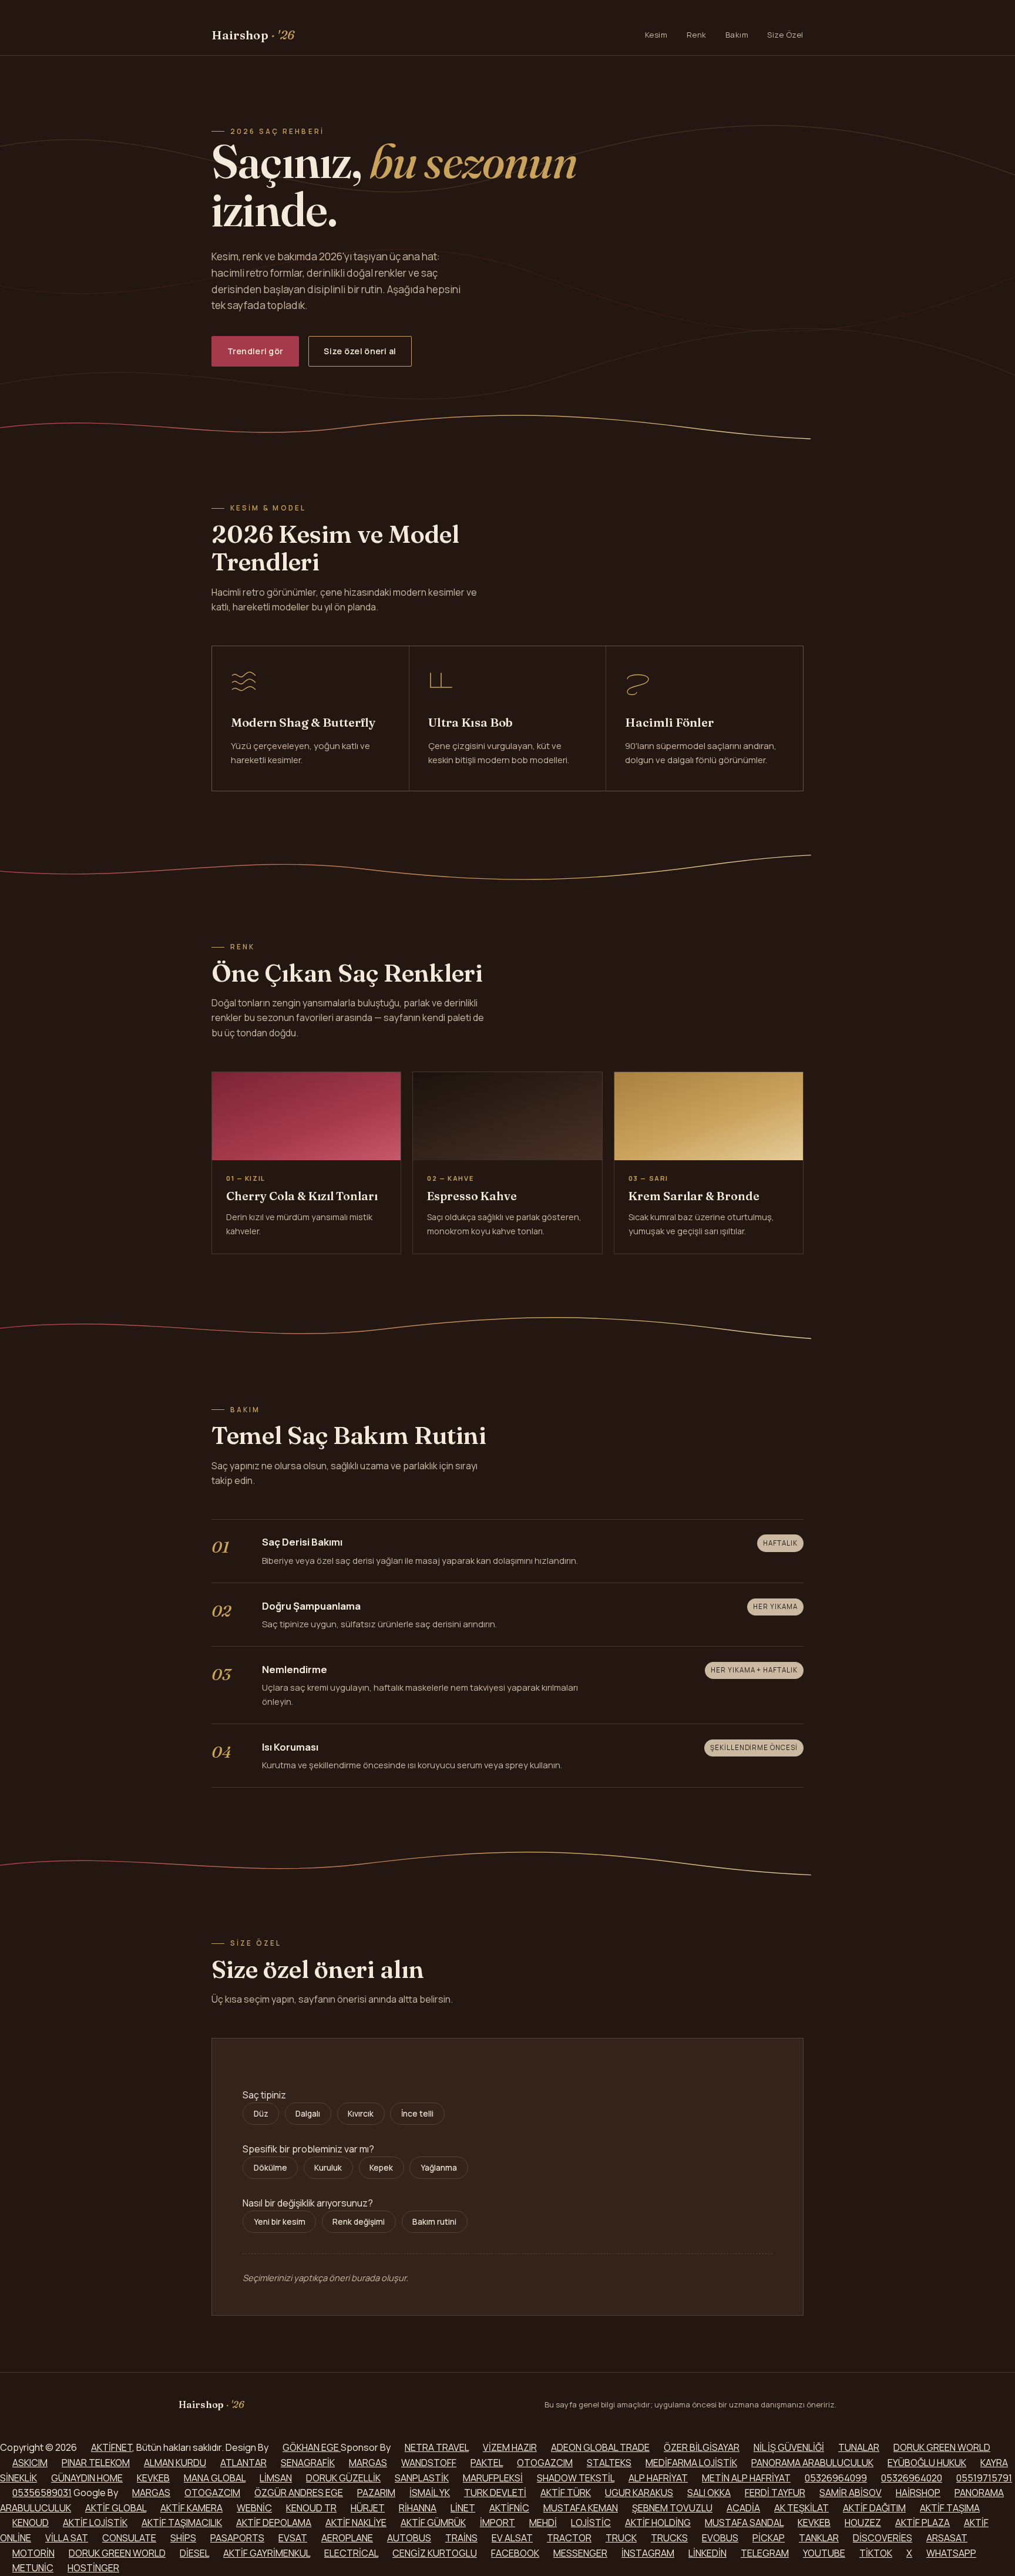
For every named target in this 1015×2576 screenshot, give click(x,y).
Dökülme (270, 2168)
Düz (261, 2114)
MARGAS (368, 2463)
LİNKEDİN (708, 2553)
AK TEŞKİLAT (801, 2508)
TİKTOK (876, 2553)
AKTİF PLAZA (922, 2523)
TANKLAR (819, 2538)
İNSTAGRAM (648, 2553)
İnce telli (417, 2114)
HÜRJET (368, 2508)
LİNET (463, 2508)
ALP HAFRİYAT (658, 2478)
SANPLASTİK (422, 2478)
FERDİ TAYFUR (775, 2493)
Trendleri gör (256, 351)
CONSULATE (129, 2538)
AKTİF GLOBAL (116, 2508)
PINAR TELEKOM (96, 2463)
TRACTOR (569, 2538)
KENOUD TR (311, 2508)
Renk (697, 35)
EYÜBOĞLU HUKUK (927, 2463)
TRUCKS (669, 2538)
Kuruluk (328, 2168)
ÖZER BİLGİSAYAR (702, 2447)
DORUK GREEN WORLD (942, 2447)
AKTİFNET (112, 2447)
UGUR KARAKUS (639, 2493)
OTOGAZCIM (545, 2463)
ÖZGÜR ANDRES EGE (299, 2493)
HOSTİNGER (93, 2568)
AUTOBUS (409, 2538)
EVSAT (293, 2538)
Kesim (656, 35)
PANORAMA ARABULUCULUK (812, 2463)
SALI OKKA (709, 2493)
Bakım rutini (434, 2222)
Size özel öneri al (360, 351)
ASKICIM (30, 2463)
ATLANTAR (243, 2463)
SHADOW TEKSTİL (576, 2478)
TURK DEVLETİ (495, 2493)
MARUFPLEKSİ (493, 2478)
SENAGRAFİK (308, 2463)
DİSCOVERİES (883, 2538)
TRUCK (621, 2538)
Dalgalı (308, 2114)
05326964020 (912, 2478)
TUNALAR (859, 2447)
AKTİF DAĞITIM (874, 2508)
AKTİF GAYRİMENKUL (267, 2553)
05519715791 (984, 2478)
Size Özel (785, 35)
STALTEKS (609, 2463)
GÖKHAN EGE (312, 2447)
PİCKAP (769, 2538)
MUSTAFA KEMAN (581, 2508)
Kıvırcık (361, 2114)
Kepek (381, 2168)
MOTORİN (33, 2553)
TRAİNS (461, 2538)
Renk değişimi (359, 2222)
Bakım (737, 35)
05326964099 (836, 2478)
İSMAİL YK (430, 2493)
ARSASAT (947, 2538)
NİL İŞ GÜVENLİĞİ (789, 2447)
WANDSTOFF (429, 2463)
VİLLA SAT (67, 2538)
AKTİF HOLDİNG (658, 2523)
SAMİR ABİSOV (851, 2493)
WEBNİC (254, 2508)
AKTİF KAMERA (191, 2508)
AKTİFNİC (509, 2508)
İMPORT (498, 2523)
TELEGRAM (765, 2553)
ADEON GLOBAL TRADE (600, 2447)
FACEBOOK (515, 2553)
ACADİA (743, 2508)
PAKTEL (487, 2463)
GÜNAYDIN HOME (87, 2478)
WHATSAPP (951, 2553)
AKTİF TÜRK (566, 2493)
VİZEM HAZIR (510, 2447)
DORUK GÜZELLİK (343, 2478)
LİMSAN (276, 2478)
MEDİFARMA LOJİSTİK (691, 2463)
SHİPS (183, 2538)
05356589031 (42, 2493)
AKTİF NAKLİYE (356, 2523)
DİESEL (194, 2553)
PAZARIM (376, 2493)
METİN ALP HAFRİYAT (746, 2478)
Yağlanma (439, 2168)
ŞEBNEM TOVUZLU (672, 2508)
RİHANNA (418, 2508)
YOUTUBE (824, 2553)
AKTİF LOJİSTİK (95, 2523)
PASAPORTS (237, 2538)
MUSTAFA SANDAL (744, 2523)
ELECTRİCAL (351, 2553)
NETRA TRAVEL (437, 2447)
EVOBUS (720, 2538)
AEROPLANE (347, 2538)
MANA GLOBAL (215, 2478)
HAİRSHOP (918, 2493)
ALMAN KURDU (175, 2463)
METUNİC (33, 2568)
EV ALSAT (512, 2538)
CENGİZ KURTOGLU (435, 2553)
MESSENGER (580, 2553)
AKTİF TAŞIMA (950, 2508)
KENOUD (31, 2523)
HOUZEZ (863, 2523)
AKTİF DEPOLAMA (274, 2523)
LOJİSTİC (591, 2523)
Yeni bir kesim (280, 2222)
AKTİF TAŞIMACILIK (182, 2523)
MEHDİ (543, 2523)
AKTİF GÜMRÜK (433, 2523)
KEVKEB (153, 2478)
